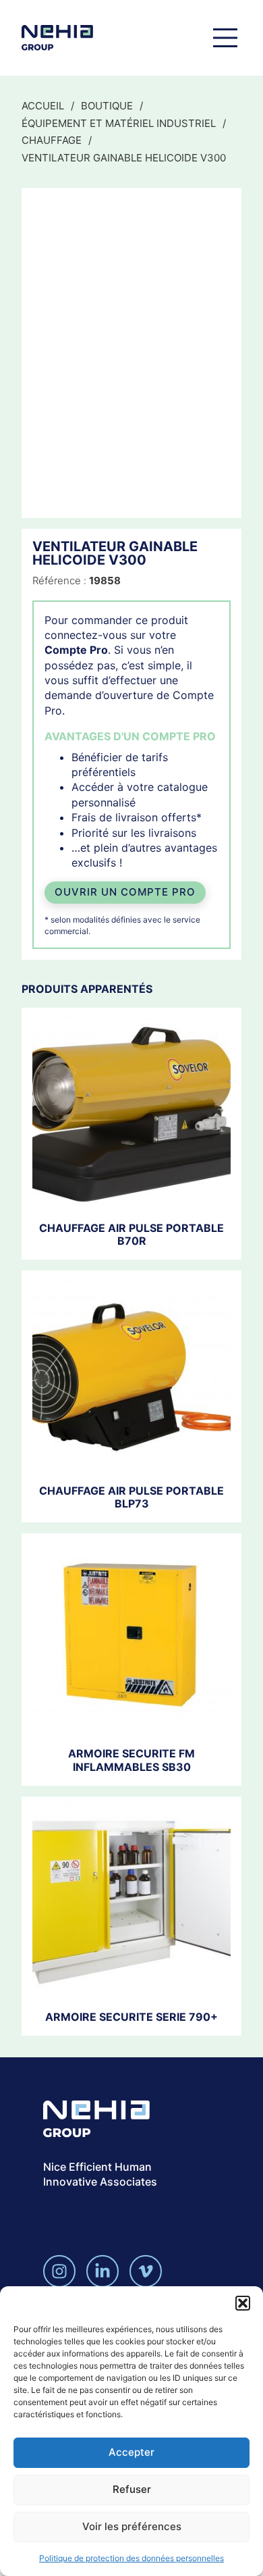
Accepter (131, 2452)
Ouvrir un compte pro (125, 892)
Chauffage (52, 140)
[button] (243, 2303)
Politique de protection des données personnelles (131, 2558)
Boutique (107, 106)
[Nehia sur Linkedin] (103, 2271)
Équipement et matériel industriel (119, 123)
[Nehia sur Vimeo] (146, 2271)
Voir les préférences (132, 2526)
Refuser (132, 2489)
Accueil (43, 106)
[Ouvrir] (225, 38)
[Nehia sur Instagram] (59, 2271)
